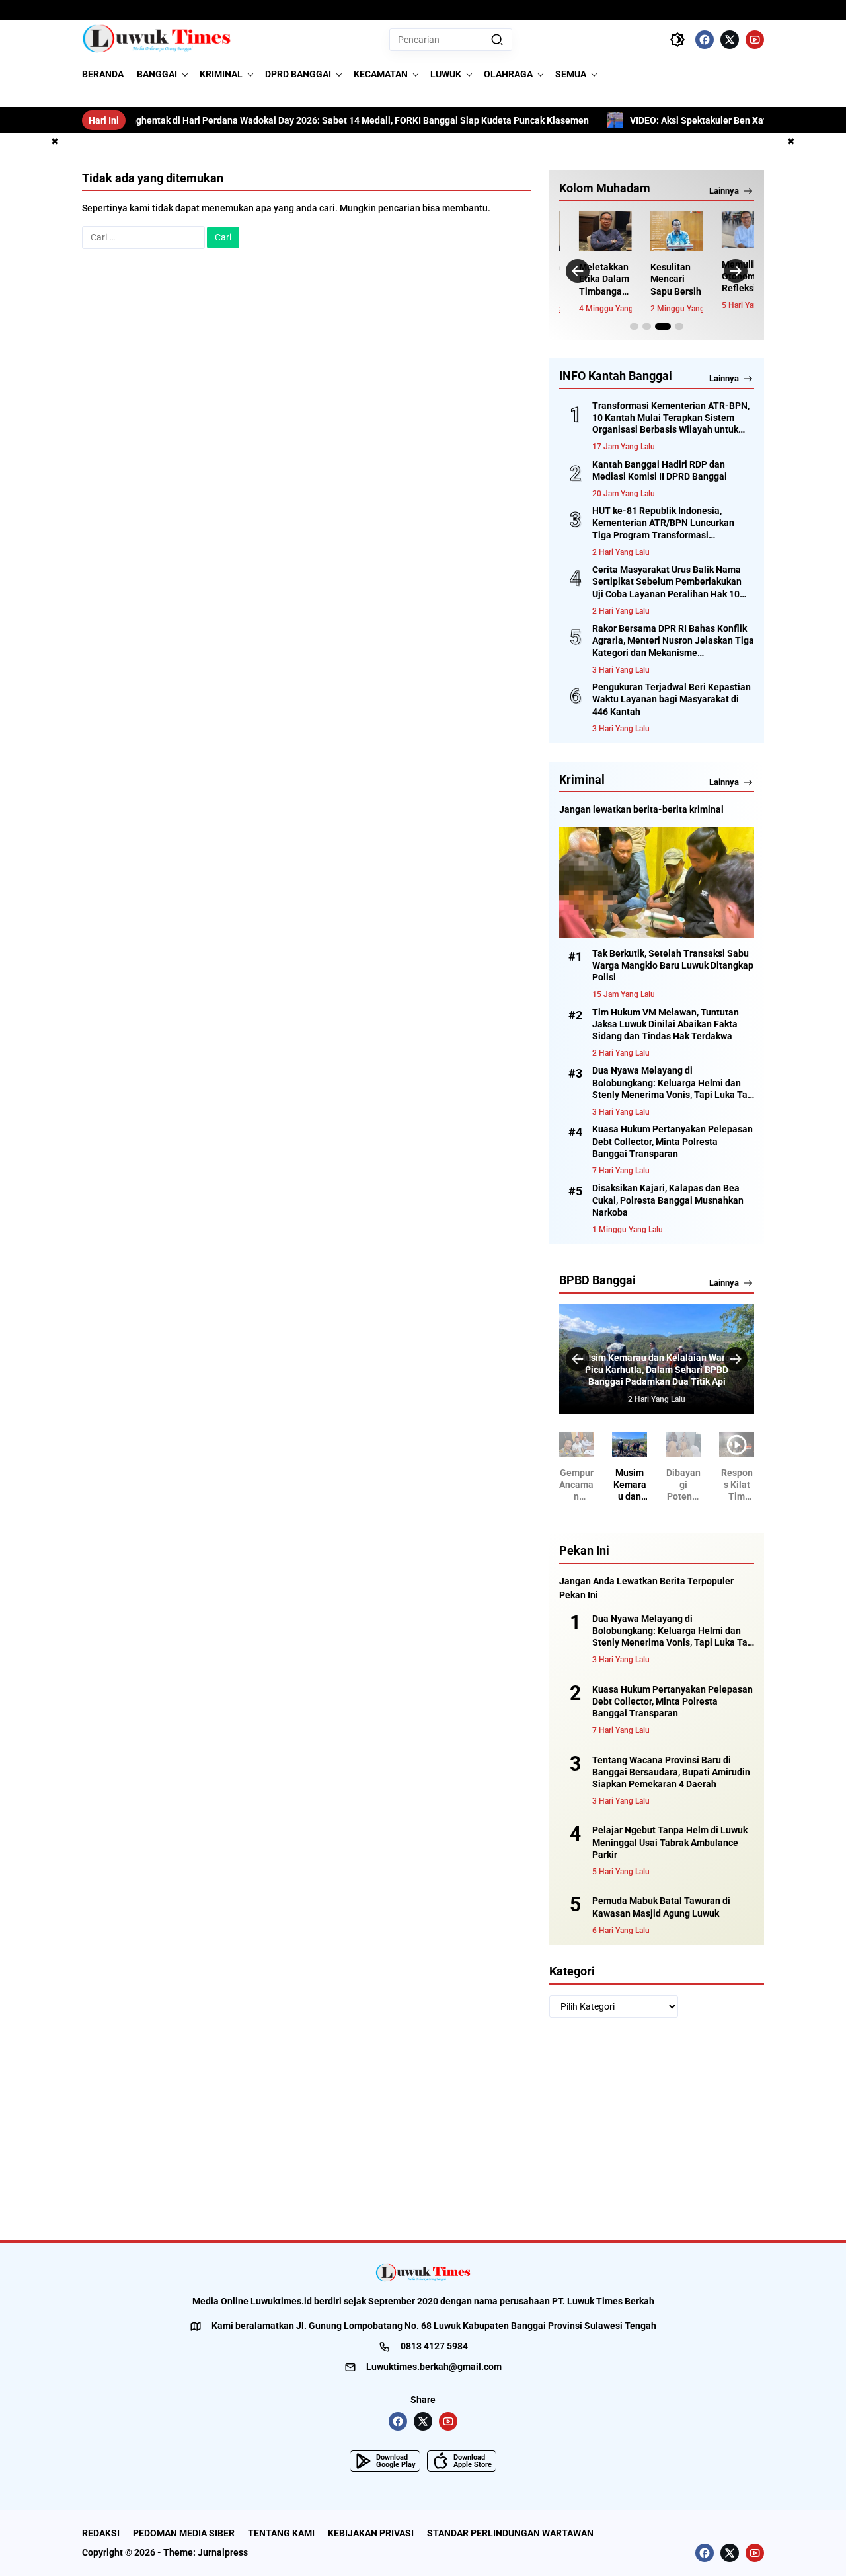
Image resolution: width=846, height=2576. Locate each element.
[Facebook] (705, 40)
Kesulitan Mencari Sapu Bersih (655, 279)
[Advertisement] (423, 2129)
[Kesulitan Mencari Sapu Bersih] (656, 231)
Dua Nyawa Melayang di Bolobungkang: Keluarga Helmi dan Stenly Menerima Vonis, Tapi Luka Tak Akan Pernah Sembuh (672, 1083)
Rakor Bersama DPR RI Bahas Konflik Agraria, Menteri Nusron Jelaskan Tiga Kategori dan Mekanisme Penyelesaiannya (673, 641)
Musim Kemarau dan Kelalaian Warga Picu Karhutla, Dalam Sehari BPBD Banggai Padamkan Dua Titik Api (657, 1370)
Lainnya (724, 191)
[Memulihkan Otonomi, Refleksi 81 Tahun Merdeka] (727, 230)
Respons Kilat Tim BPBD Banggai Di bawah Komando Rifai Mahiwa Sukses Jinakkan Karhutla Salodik (737, 1485)
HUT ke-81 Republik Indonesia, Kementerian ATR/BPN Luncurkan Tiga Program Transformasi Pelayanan (663, 523)
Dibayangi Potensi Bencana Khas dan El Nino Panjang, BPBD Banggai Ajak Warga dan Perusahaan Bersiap (683, 1485)
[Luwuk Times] (157, 40)
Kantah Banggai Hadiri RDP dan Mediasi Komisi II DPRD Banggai (660, 470)
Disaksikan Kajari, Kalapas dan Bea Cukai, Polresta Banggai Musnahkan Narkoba (668, 1200)
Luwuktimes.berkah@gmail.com (434, 2367)
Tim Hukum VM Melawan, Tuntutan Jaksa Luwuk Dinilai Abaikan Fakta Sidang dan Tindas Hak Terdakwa (666, 1024)
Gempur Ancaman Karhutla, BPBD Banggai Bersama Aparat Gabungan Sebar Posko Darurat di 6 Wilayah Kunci (576, 1485)
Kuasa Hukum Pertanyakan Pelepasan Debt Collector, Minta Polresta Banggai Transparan (673, 1141)
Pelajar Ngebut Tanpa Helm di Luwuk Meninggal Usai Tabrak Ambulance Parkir (670, 1842)
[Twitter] (730, 40)
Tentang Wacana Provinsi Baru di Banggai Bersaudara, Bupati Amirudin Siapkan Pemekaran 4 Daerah (671, 1772)
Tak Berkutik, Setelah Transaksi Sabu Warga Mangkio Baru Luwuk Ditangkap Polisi (673, 965)
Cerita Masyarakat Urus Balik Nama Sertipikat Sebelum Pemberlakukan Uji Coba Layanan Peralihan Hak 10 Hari (667, 582)
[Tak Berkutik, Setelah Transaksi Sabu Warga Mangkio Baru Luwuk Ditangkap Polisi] (657, 882)
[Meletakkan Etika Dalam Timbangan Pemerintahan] (585, 231)
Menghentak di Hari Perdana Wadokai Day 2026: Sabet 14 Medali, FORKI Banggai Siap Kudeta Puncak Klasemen (266, 120)
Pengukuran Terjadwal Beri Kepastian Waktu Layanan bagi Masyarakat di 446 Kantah (672, 699)
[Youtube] (755, 40)
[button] (497, 40)
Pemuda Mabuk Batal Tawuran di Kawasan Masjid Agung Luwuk (661, 1907)
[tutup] (55, 142)
